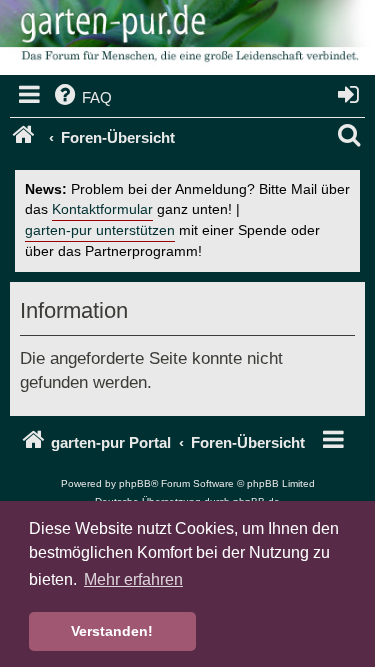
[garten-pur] (187, 40)
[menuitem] (81, 98)
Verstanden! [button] (112, 631)
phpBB (135, 483)
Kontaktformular (102, 209)
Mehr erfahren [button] (133, 579)
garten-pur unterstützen (100, 230)
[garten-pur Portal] (25, 138)
